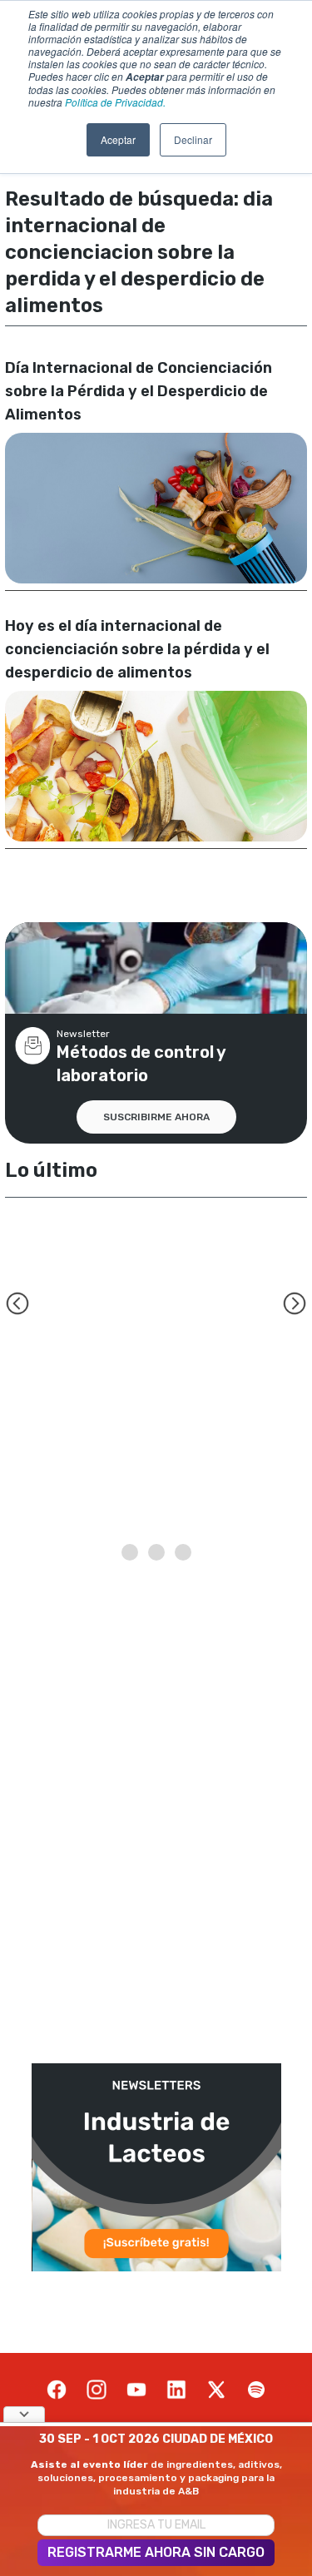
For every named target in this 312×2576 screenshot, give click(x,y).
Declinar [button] (193, 139)
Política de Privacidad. (115, 102)
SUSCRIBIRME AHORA (156, 1117)
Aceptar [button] (118, 139)
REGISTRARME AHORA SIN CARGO (156, 2552)
